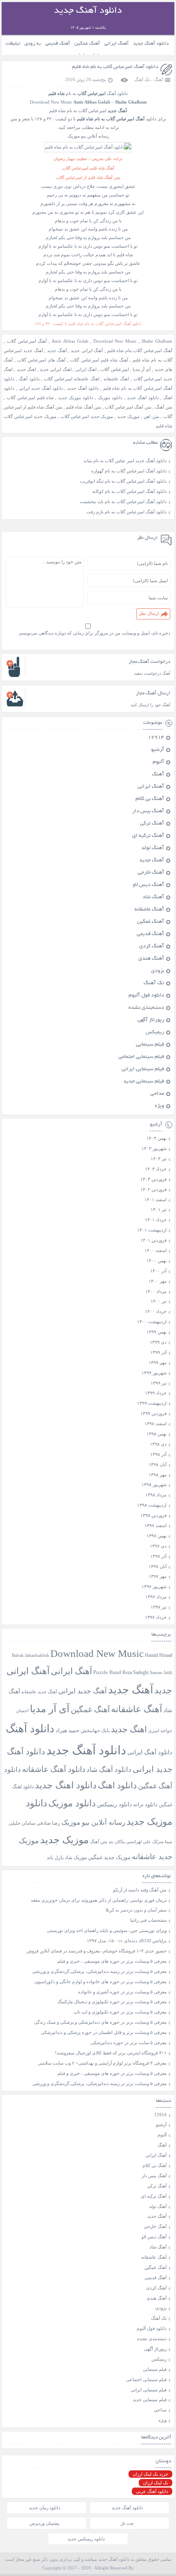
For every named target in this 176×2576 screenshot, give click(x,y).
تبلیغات (13, 44)
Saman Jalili (161, 1672)
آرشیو (158, 750)
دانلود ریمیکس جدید (86, 2539)
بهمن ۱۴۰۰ (157, 1261)
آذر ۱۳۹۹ (158, 1352)
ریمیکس (155, 1033)
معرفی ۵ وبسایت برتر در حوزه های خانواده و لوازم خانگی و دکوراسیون (100, 1982)
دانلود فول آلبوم (146, 996)
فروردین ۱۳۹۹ (153, 1413)
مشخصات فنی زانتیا (148, 1920)
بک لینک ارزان (156, 2483)
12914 (156, 738)
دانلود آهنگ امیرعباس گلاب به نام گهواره (129, 471)
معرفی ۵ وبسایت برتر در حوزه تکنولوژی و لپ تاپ (120, 2012)
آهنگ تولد (153, 848)
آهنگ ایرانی (116, 44)
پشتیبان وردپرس (44, 2523)
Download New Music (115, 341)
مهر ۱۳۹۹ (158, 1363)
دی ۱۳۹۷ (158, 1546)
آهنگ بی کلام (150, 799)
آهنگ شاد (153, 897)
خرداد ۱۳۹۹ (156, 1393)
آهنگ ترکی (152, 824)
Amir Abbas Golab (70, 341)
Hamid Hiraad (159, 1655)
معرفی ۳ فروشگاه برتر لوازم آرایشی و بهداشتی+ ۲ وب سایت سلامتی (102, 2063)
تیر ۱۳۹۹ (159, 1383)
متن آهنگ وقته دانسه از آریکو (140, 1890)
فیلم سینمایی (150, 1045)
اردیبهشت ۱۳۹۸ (152, 1505)
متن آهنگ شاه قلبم (83, 407)
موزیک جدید (128, 416)
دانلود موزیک (110, 398)
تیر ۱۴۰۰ (159, 1301)
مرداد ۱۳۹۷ (156, 1597)
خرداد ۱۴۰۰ (156, 1311)
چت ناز (127, 2523)
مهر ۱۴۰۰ (158, 1281)
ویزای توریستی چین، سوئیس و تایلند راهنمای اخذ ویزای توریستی (107, 1930)
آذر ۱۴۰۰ (158, 1271)
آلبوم (158, 762)
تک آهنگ (142, 79)
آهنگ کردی (152, 947)
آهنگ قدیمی (58, 44)
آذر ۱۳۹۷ (158, 1556)
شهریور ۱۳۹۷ (154, 1586)
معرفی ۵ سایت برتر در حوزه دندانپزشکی (129, 2043)
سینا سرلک (162, 1842)
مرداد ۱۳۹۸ (156, 1495)
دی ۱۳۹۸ (158, 1444)
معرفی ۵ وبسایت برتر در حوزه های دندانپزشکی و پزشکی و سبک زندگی (100, 2022)
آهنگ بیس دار (148, 811)
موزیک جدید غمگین (109, 1857)
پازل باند (55, 1857)
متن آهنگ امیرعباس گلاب (128, 407)
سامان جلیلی (22, 1823)
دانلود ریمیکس (114, 1804)
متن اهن (151, 416)
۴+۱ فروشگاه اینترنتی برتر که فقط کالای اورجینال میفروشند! (111, 2053)
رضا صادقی (48, 1823)
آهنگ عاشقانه (149, 910)
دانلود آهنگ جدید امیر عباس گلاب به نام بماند (125, 461)
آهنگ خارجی (151, 873)
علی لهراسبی (139, 1842)
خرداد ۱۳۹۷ (156, 1617)
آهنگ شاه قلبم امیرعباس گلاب (99, 360)
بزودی (158, 971)
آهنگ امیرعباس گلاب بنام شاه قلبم (140, 350)
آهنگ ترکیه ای (148, 836)
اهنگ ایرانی (86, 369)
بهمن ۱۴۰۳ (157, 1138)
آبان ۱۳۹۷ (158, 1566)
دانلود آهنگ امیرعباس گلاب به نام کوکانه (129, 491)
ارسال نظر (149, 613)
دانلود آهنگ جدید (151, 44)
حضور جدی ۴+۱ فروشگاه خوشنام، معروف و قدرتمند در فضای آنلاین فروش (97, 1951)
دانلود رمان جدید (45, 2508)
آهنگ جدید (57, 350)
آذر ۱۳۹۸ (158, 1454)
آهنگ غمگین (87, 44)
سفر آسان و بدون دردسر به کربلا (136, 1910)
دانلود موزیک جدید (76, 398)
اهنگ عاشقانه (116, 379)
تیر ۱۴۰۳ (159, 1159)
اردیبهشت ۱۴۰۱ (152, 1230)
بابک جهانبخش (95, 1731)
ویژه (159, 1106)
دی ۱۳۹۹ (158, 1342)
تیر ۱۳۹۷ (159, 1607)
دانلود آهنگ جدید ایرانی (41, 388)
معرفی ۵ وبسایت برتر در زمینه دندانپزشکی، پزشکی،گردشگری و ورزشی (99, 1971)
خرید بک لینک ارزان (150, 2474)
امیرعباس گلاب (114, 369)
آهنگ (158, 79)
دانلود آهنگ (29, 379)
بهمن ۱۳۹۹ (157, 1332)
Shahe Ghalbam (157, 341)
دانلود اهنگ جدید (143, 398)
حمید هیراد (68, 1731)
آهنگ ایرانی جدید (87, 350)
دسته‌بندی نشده (146, 1008)
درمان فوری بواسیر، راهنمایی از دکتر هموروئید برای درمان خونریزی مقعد (99, 1900)
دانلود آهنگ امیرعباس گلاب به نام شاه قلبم (115, 67)
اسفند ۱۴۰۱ (156, 1200)
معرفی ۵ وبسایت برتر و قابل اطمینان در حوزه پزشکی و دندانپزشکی (104, 2032)
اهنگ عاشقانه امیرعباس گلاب (72, 379)
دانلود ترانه (145, 1804)
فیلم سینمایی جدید (144, 1082)
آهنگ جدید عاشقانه (39, 1692)
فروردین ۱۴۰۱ (153, 1240)
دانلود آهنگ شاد (109, 1770)
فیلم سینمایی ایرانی (143, 1069)
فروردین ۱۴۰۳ (153, 1179)
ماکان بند (117, 1842)
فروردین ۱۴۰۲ (153, 1189)
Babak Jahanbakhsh (30, 1655)
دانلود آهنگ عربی (152, 2491)
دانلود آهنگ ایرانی (150, 1752)
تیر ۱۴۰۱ (159, 1209)
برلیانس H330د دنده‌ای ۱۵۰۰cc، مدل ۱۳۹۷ (127, 1941)
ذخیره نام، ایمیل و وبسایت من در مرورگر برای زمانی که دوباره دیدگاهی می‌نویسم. (94, 633)
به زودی (33, 44)
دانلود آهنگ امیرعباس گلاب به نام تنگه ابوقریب (123, 481)
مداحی (157, 1094)
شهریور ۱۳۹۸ (154, 1485)
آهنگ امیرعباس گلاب (27, 341)
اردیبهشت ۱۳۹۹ (152, 1403)
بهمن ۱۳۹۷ (157, 1536)
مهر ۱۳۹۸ (158, 1475)
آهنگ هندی (151, 959)
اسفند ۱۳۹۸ (156, 1424)
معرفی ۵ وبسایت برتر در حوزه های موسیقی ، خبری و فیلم (112, 1961)
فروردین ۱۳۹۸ (153, 1515)
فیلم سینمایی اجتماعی (141, 1057)
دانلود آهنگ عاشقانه (54, 1769)
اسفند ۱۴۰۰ (156, 1250)
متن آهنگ (164, 407)
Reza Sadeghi (135, 1673)
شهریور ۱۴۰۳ (154, 1148)
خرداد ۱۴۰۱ (156, 1220)
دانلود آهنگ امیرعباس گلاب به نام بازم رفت (126, 512)
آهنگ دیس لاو (148, 885)
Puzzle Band (107, 1672)
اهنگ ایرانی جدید (55, 369)
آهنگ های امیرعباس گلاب (41, 360)
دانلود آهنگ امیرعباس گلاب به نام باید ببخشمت (123, 502)
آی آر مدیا (142, 369)
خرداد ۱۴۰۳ (156, 1169)
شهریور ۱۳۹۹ (154, 1373)
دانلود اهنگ (117, 1785)
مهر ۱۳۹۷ (158, 1576)
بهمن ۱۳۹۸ (157, 1434)
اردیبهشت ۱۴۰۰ (152, 1322)
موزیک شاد (76, 1858)
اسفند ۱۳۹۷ (156, 1525)
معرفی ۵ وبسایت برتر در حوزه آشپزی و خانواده (122, 1992)
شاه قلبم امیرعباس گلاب (30, 398)
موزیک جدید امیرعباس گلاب (87, 416)
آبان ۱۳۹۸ (158, 1464)
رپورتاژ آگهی (151, 1020)
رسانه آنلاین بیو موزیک (93, 1822)
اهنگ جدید (26, 369)
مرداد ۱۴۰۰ (156, 1291)
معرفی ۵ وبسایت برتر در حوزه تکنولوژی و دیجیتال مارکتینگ (112, 2002)
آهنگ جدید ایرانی (82, 1691)
